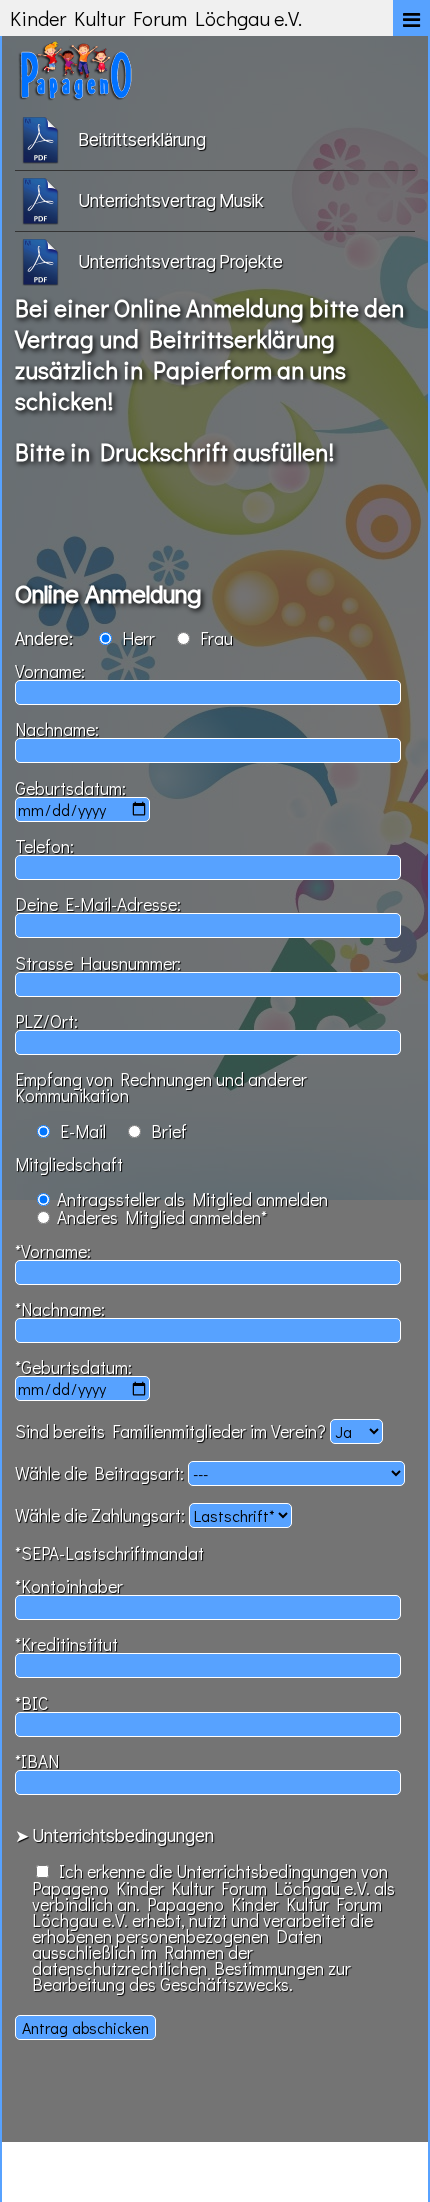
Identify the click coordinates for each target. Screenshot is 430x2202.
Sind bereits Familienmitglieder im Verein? (172, 1431)
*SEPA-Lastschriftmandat (109, 1553)
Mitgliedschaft (69, 1164)
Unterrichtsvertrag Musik (171, 200)
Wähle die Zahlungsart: (102, 1515)
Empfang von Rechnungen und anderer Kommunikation (161, 1087)
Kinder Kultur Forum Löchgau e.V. (156, 18)
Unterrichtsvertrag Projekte (181, 261)
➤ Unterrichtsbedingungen (114, 1835)
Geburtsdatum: (70, 788)
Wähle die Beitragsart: (101, 1473)
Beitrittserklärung (142, 139)
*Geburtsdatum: (73, 1367)
